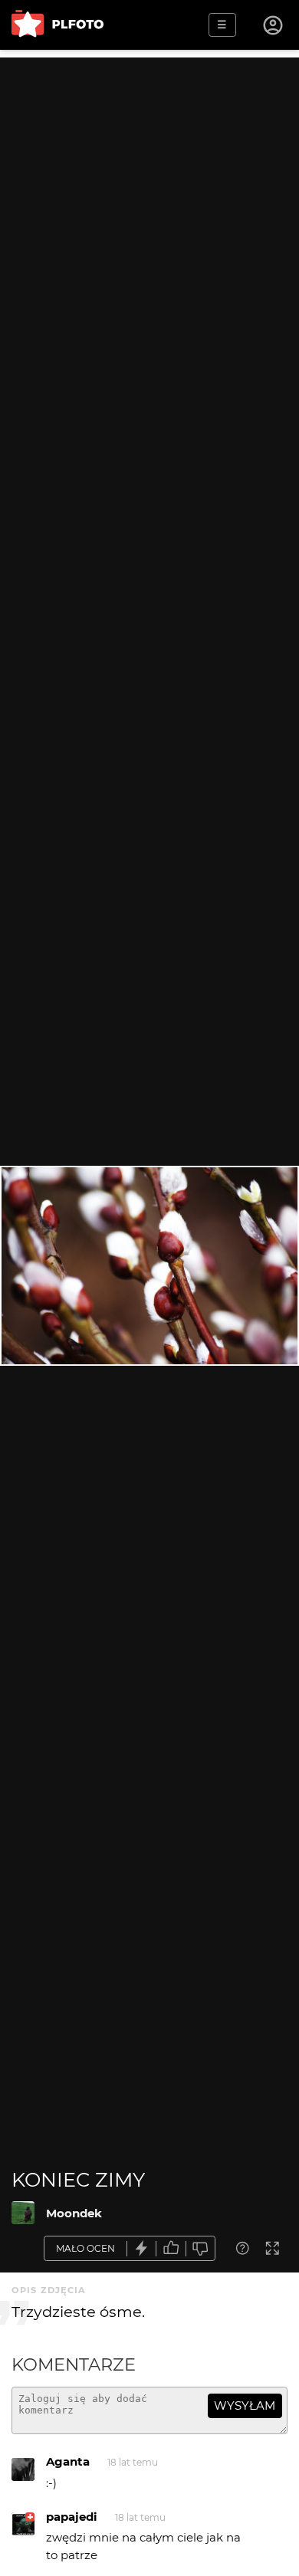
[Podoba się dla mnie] (171, 2248)
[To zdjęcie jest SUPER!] (142, 2248)
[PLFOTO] (58, 25)
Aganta (68, 2461)
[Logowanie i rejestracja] (274, 25)
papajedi (72, 2517)
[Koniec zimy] (23, 2213)
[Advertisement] (149, 207)
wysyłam (245, 2405)
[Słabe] (201, 2248)
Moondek (74, 2213)
